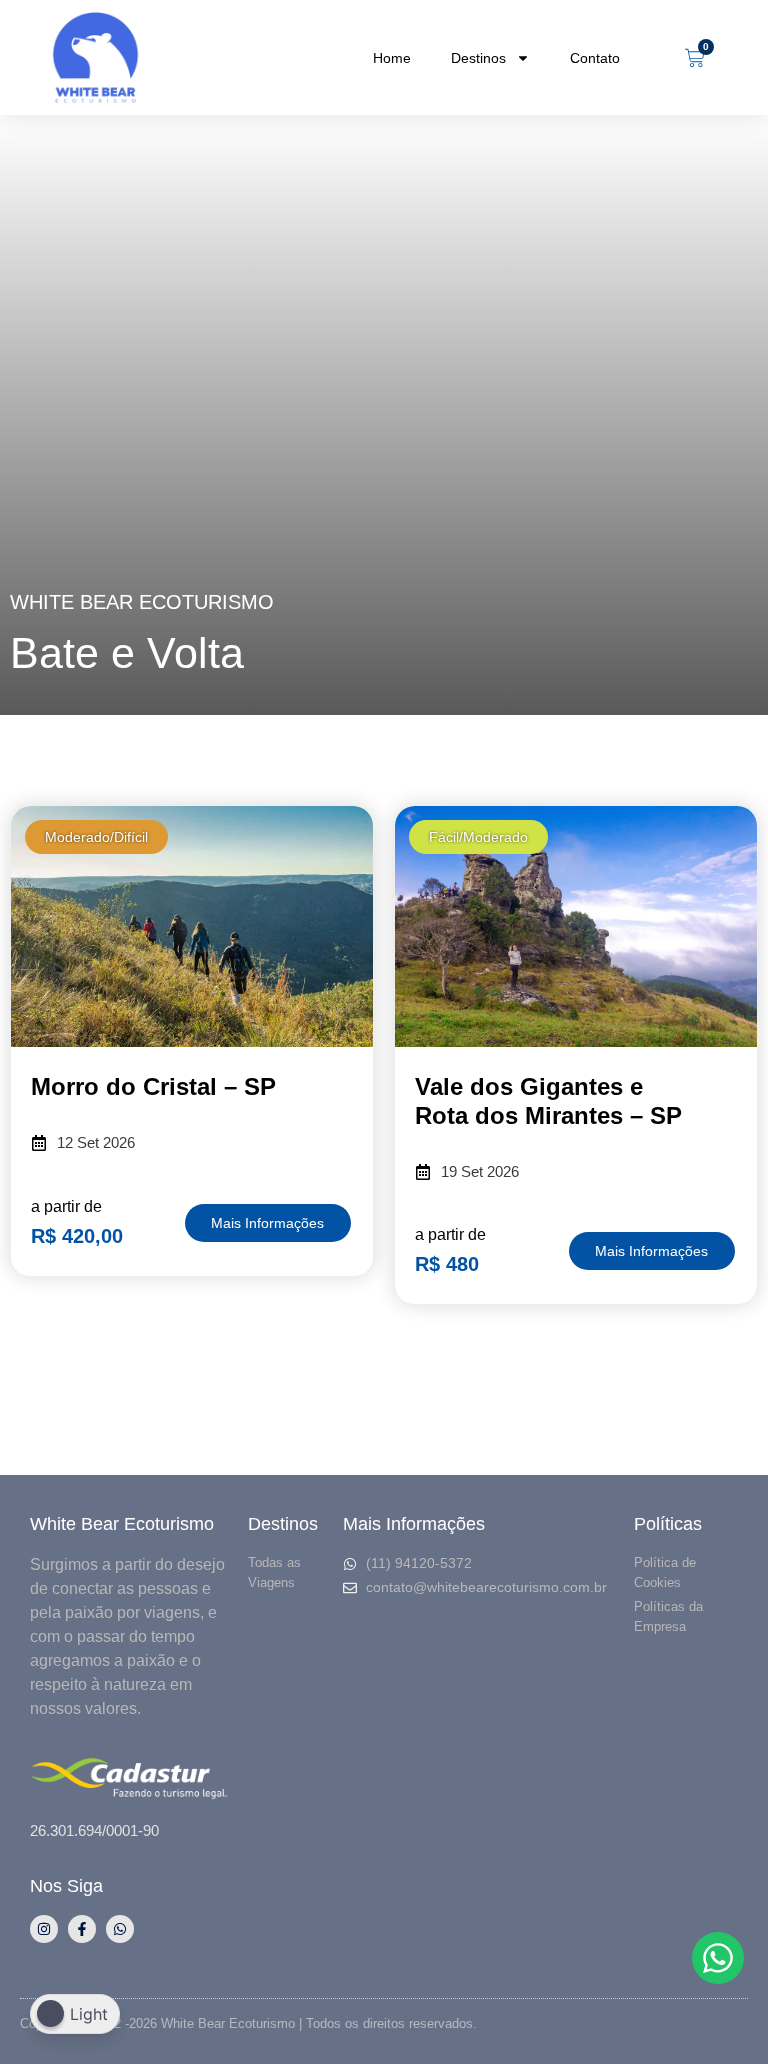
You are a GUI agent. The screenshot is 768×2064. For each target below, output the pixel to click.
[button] (96, 837)
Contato (595, 58)
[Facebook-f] (82, 1929)
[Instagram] (44, 1929)
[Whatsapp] (120, 1929)
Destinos (478, 58)
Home (392, 58)
